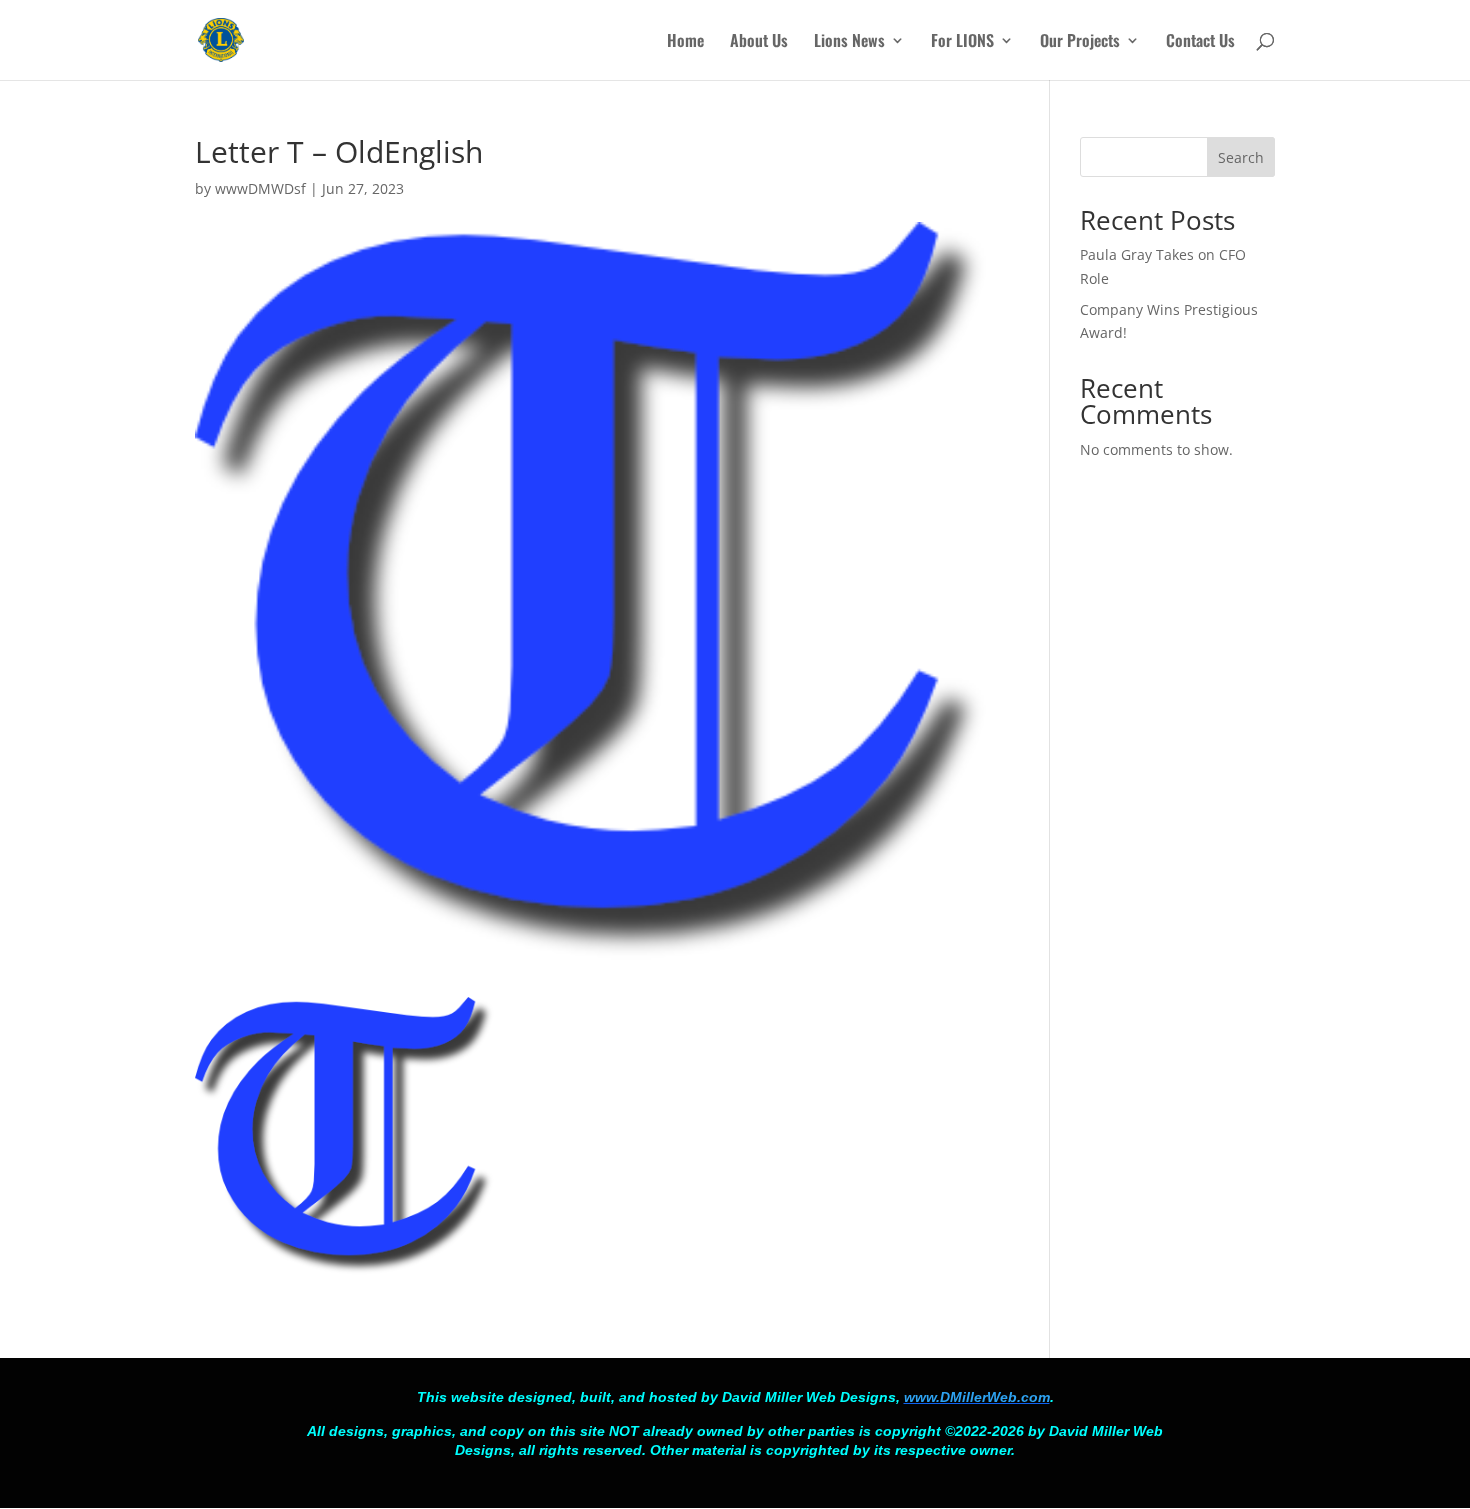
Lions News (849, 42)
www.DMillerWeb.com (977, 1397)
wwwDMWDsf (260, 188)
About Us (759, 42)
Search (1241, 157)
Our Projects (1080, 42)
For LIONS (962, 42)
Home (685, 42)
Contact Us (1200, 42)
